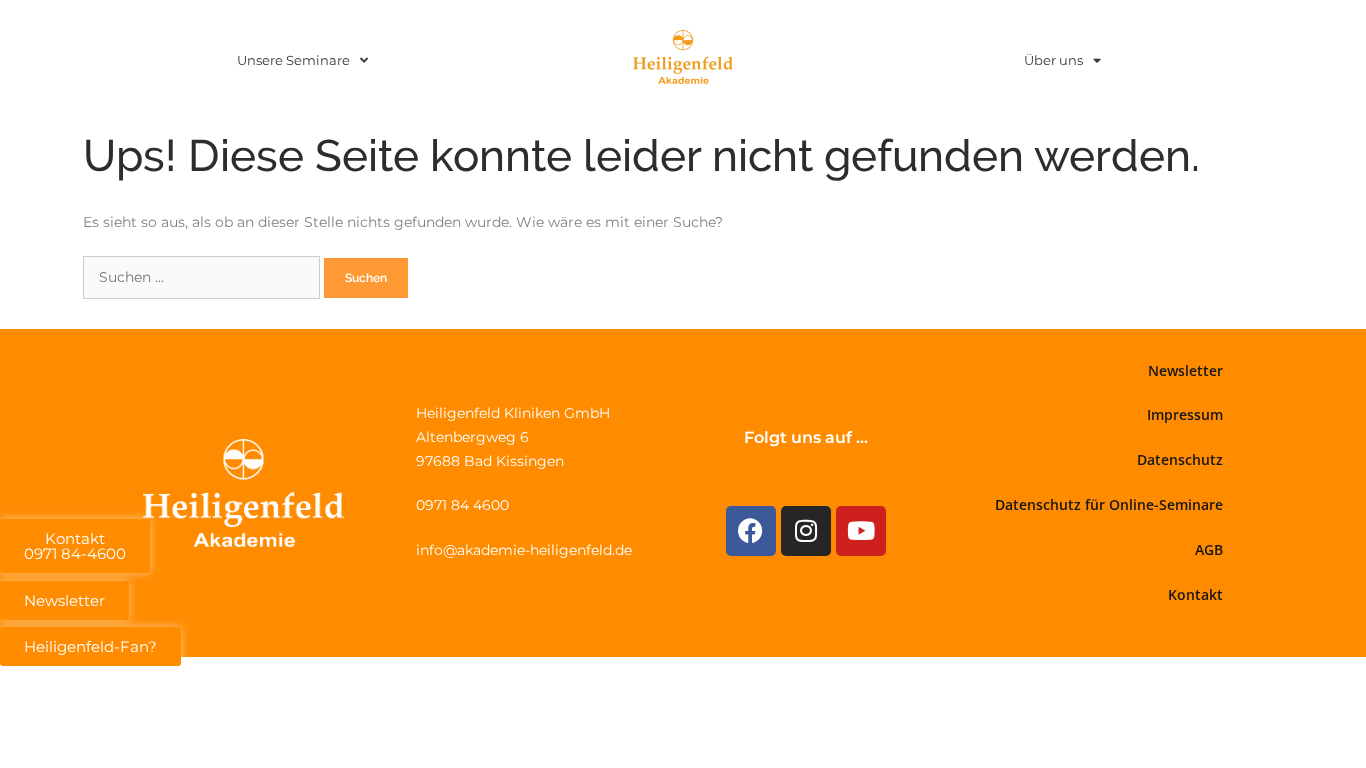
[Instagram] (806, 531)
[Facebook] (751, 531)
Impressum (1185, 414)
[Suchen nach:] (203, 277)
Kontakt (1195, 594)
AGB (1209, 549)
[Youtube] (861, 531)
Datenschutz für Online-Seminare (1109, 504)
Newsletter (1185, 370)
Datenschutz (1180, 459)
